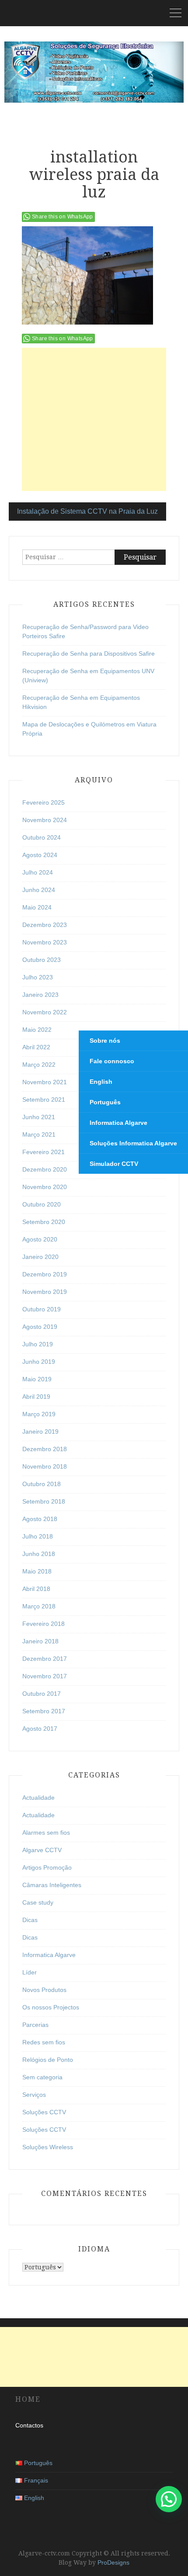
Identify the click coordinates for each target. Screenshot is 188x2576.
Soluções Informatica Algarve (133, 1143)
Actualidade (38, 1798)
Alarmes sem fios (46, 1833)
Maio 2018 (37, 1571)
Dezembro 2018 (45, 1449)
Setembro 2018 (44, 1501)
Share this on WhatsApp (63, 217)
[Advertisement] (94, 419)
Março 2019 (39, 1414)
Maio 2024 (37, 907)
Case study (38, 1902)
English (101, 1082)
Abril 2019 (36, 1397)
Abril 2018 (36, 1589)
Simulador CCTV (114, 1164)
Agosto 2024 (40, 855)
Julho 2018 (38, 1536)
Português (105, 1102)
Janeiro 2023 (40, 995)
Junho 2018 (39, 1554)
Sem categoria (42, 2077)
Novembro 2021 (45, 1082)
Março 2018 (39, 1606)
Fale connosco (112, 1061)
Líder (30, 1972)
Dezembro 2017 (45, 1659)
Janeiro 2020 (40, 1257)
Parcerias (35, 2025)
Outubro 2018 (42, 1484)
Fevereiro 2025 (44, 802)
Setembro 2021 (44, 1100)
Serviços (34, 2095)
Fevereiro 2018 (44, 1624)
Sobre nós (105, 1041)
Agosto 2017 (40, 1729)
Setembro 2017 (44, 1711)
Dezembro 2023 (45, 925)
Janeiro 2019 (40, 1431)
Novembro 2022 (45, 1012)
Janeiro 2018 (40, 1641)
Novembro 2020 (45, 1187)
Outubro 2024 (42, 837)
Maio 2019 (37, 1379)
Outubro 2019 (42, 1309)
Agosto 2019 (40, 1327)
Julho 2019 (38, 1344)
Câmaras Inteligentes (52, 1885)
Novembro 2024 (45, 820)
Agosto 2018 (40, 1519)
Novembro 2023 (45, 942)
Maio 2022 (37, 1030)
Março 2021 (39, 1134)
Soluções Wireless (48, 2147)
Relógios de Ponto (48, 2060)
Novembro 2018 (45, 1466)
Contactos (29, 2425)
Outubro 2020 (42, 1204)
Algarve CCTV (42, 1850)
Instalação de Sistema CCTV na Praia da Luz (87, 511)
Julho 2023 (38, 977)
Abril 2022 (36, 1047)
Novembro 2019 (45, 1292)
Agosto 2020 (40, 1239)
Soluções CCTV (44, 2112)
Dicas (30, 1920)
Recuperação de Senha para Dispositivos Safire (89, 654)
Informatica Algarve (49, 1955)
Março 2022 (39, 1065)
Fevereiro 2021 (44, 1152)
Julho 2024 (38, 872)
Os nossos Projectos (51, 2007)
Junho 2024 (39, 890)
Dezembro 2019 (45, 1274)
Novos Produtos (44, 1990)
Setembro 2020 (44, 1222)
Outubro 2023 (42, 960)
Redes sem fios (44, 2042)
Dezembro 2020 (45, 1169)
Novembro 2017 (45, 1676)
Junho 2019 (39, 1362)
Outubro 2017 (42, 1694)
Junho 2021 (39, 1117)
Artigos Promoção (47, 1867)
